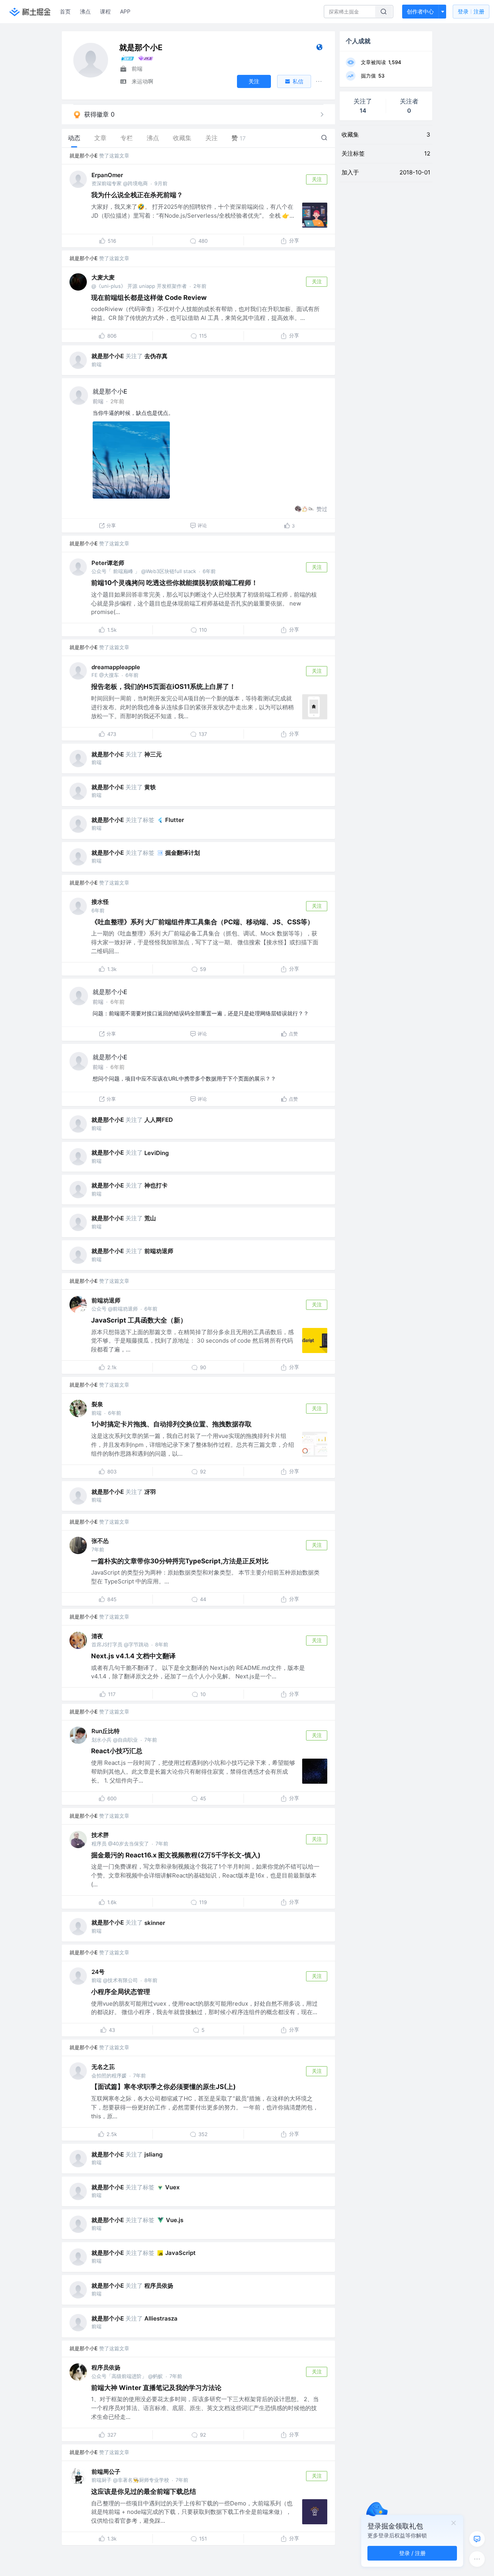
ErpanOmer (107, 175)
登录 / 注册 (412, 2553)
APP (125, 11)
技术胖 (100, 1835)
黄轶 (150, 787)
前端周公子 (106, 2472)
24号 (98, 1972)
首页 (65, 11)
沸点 (85, 11)
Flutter (175, 820)
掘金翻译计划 (183, 853)
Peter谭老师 (108, 563)
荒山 (150, 1218)
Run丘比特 (106, 1731)
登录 (471, 11)
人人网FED (159, 1120)
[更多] (477, 2559)
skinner (155, 1923)
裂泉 (97, 1404)
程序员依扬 (159, 2286)
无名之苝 (103, 2067)
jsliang (153, 2154)
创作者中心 (420, 11)
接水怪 (100, 902)
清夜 (97, 1636)
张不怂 (100, 1541)
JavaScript (180, 2253)
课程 (105, 11)
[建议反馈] (477, 2539)
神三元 (153, 754)
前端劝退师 (159, 1251)
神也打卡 (156, 1185)
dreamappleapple (116, 667)
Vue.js (175, 2220)
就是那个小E (84, 156)
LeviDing (156, 1153)
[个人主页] (319, 49)
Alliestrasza (161, 2318)
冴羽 (150, 1492)
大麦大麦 (103, 277)
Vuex (172, 2187)
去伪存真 (156, 356)
